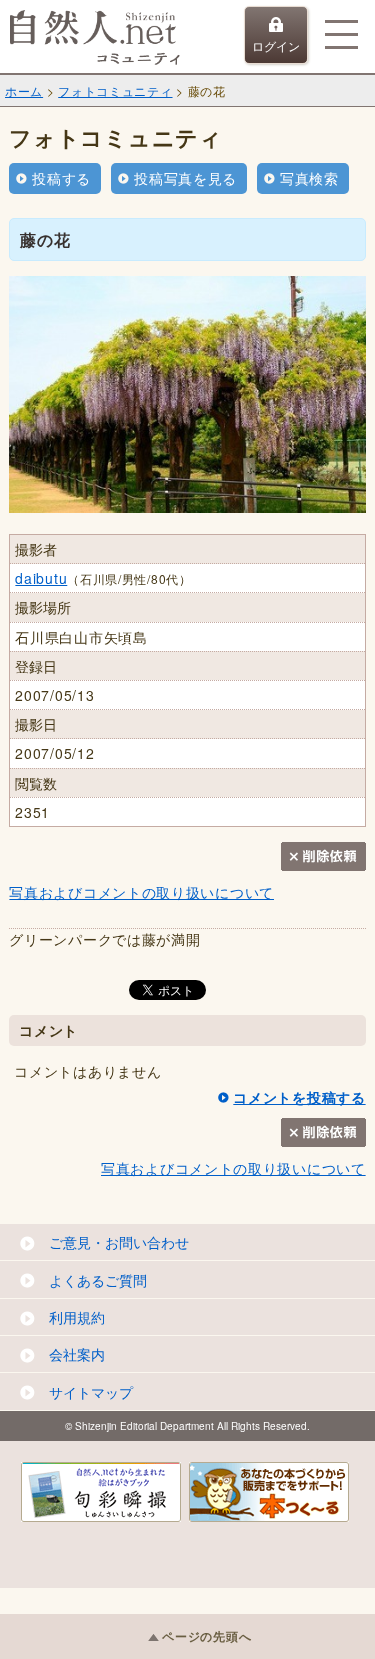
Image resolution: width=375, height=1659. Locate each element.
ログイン (276, 45)
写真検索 (309, 178)
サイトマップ (91, 1392)
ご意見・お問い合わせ (119, 1242)
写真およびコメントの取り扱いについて (141, 892)
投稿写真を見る (185, 178)
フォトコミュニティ (115, 90)
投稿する (61, 178)
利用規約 (77, 1317)
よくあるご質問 (98, 1280)
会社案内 (77, 1354)
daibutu (41, 578)
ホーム (24, 90)
